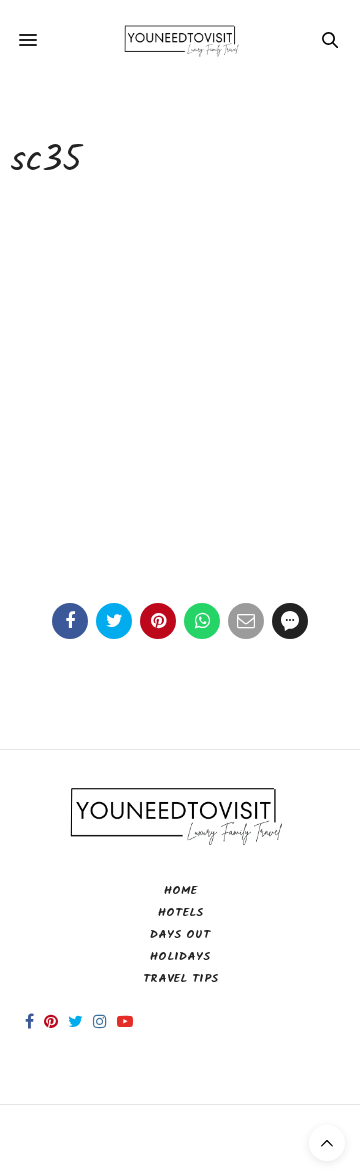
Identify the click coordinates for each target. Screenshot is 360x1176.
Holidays (180, 956)
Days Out (180, 934)
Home (180, 890)
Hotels (180, 912)
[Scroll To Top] (327, 1143)
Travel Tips (180, 978)
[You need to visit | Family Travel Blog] (180, 40)
